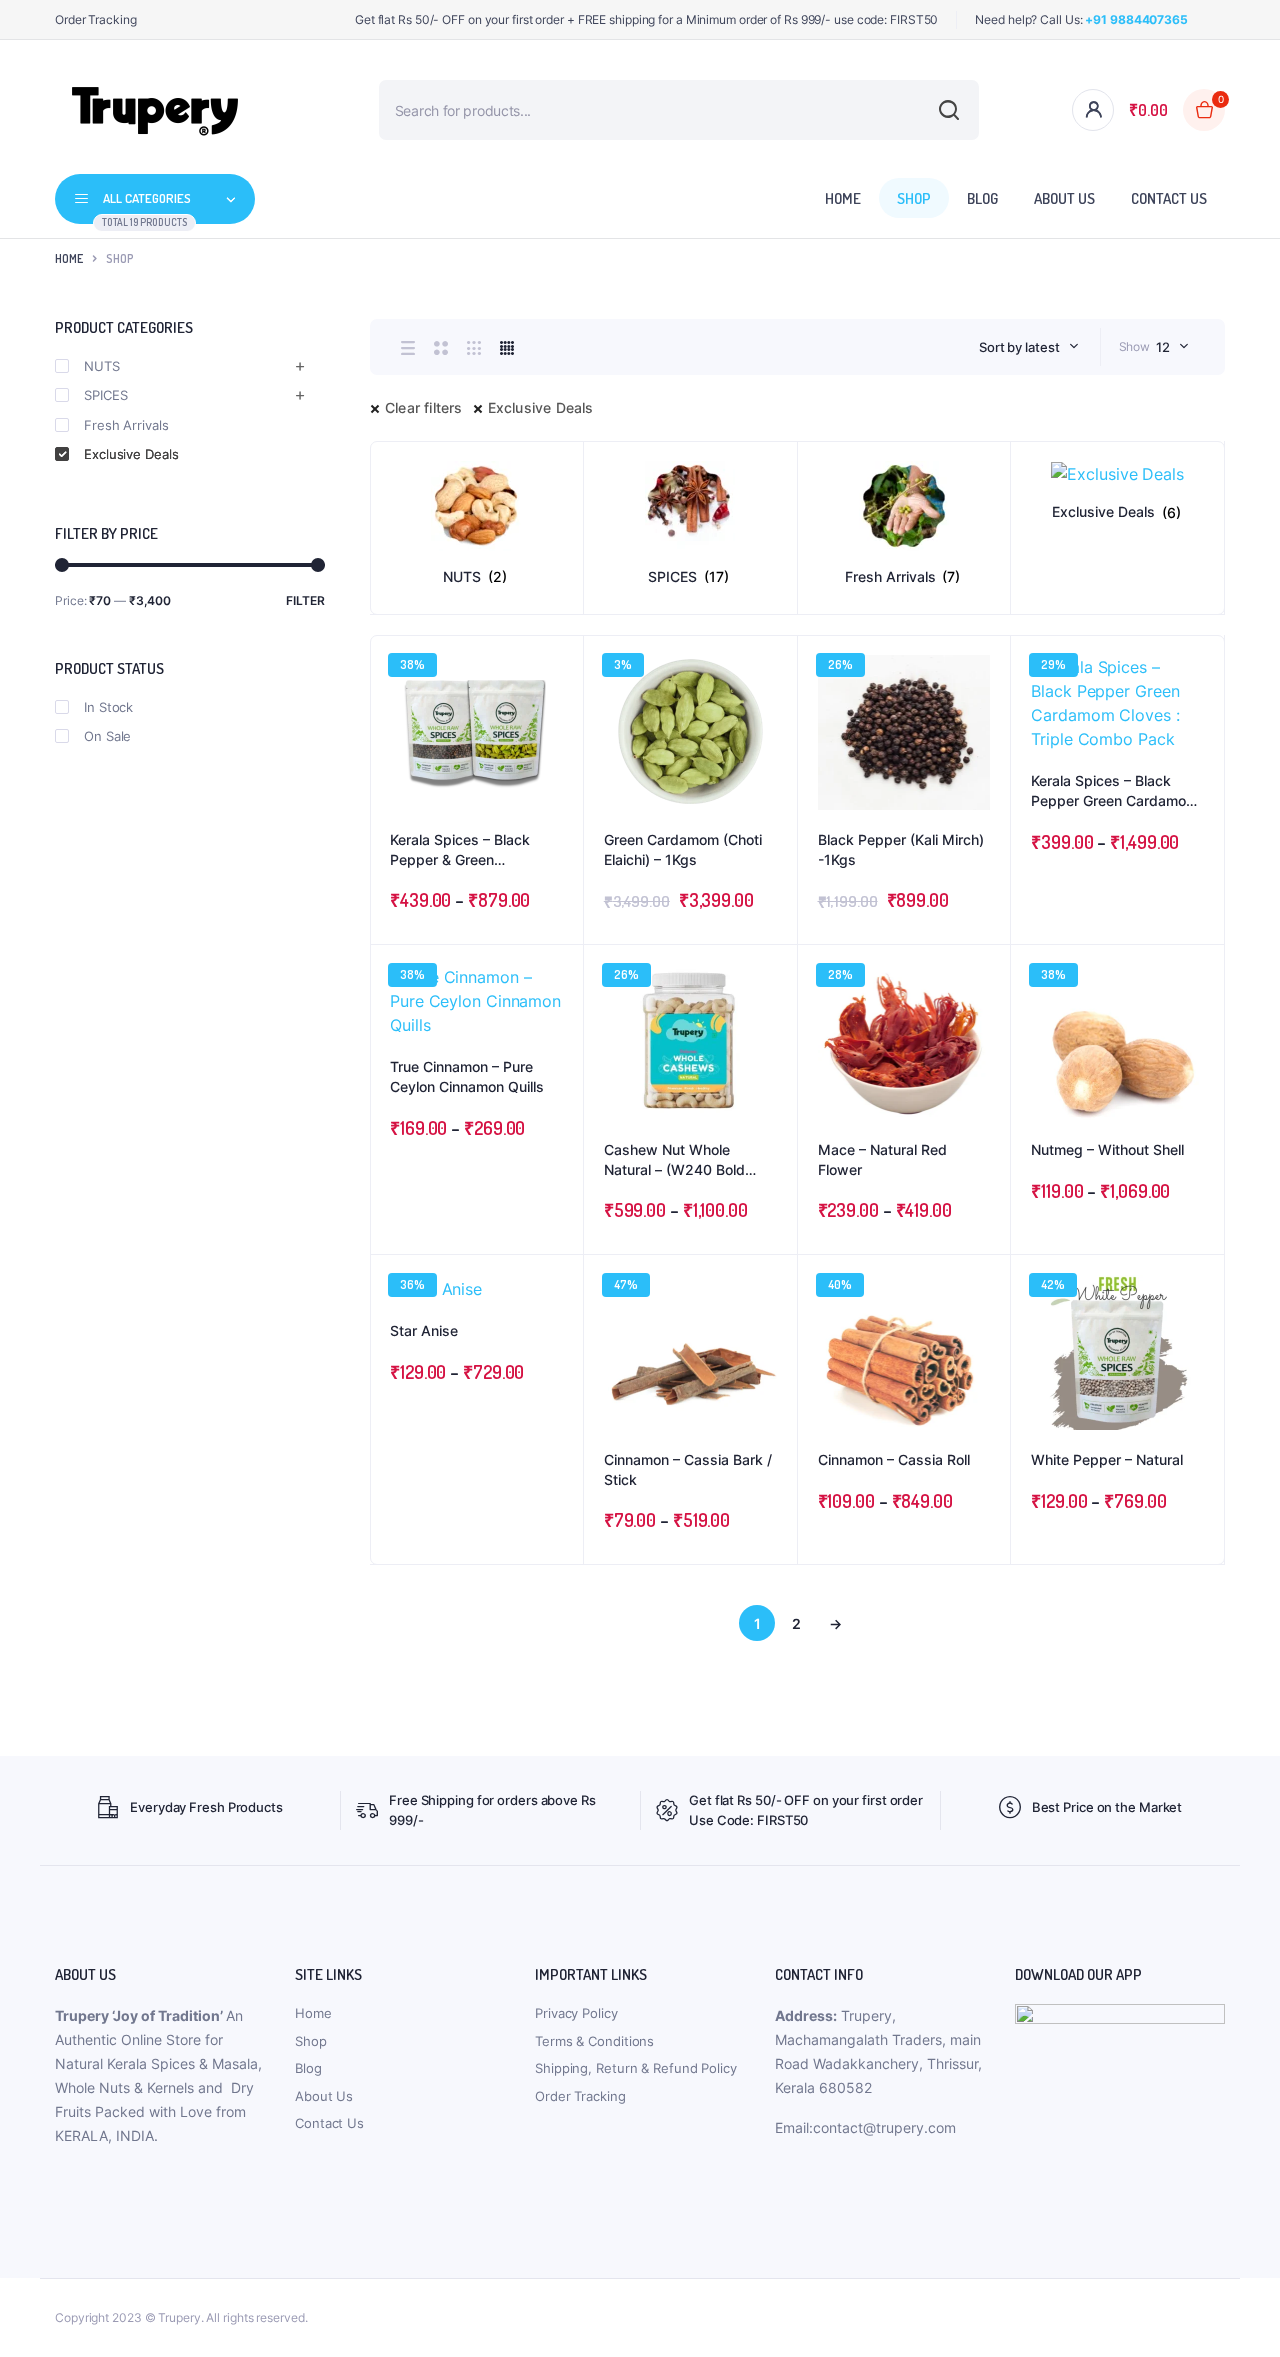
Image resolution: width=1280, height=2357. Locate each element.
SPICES (105, 395)
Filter (305, 600)
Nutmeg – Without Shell (1107, 1149)
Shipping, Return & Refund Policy (636, 2068)
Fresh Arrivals (126, 425)
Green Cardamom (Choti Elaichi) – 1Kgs (683, 849)
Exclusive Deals (541, 407)
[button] (558, 715)
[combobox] (1029, 347)
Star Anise (424, 1330)
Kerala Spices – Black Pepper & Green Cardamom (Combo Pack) (475, 850)
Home (843, 198)
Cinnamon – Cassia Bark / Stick (688, 1469)
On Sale (107, 736)
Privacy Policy (576, 2013)
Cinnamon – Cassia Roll (894, 1459)
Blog (982, 198)
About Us (1064, 198)
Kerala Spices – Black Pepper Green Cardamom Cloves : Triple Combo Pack (1114, 791)
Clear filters (424, 407)
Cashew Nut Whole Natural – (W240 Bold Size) (674, 1160)
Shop (914, 198)
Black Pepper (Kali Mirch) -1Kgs (901, 849)
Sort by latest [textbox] (1019, 347)
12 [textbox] (1163, 347)
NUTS (102, 366)
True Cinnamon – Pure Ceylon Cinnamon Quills (467, 1076)
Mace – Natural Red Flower (882, 1159)
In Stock (108, 707)
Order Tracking (96, 19)
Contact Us (1169, 198)
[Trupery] (155, 110)
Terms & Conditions (594, 2041)
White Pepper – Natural (1107, 1459)
